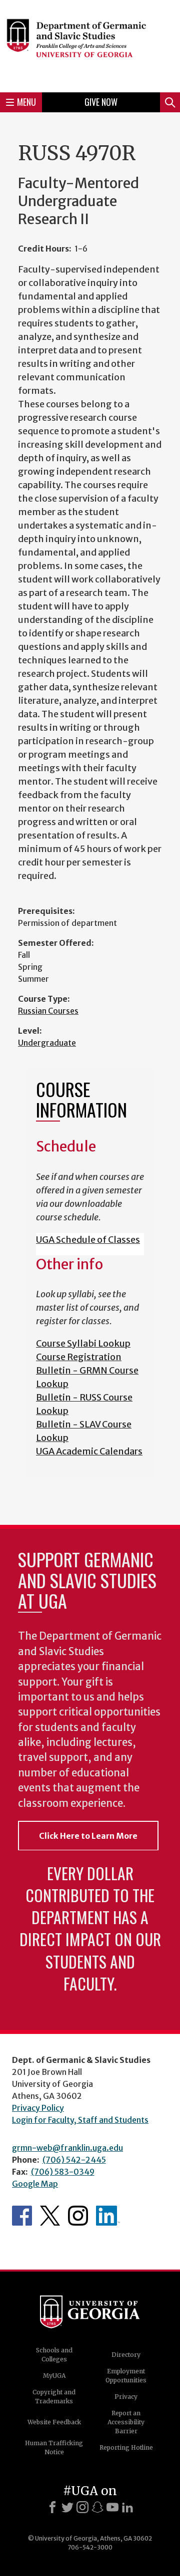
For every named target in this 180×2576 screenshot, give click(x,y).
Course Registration (79, 1357)
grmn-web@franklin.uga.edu (67, 2148)
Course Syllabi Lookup (83, 1343)
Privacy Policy (38, 2108)
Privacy (126, 2397)
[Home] (90, 45)
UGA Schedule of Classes (88, 1240)
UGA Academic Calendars (89, 1451)
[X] (67, 2507)
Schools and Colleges (54, 2355)
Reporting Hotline (126, 2447)
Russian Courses (48, 1011)
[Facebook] (52, 2507)
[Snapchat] (97, 2507)
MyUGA (54, 2376)
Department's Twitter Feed (50, 2216)
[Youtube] (112, 2507)
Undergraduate (47, 1043)
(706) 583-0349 (63, 2172)
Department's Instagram (78, 2216)
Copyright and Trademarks (54, 2397)
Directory (126, 2355)
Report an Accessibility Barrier (126, 2422)
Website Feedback (54, 2422)
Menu (26, 102)
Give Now (101, 102)
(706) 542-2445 (74, 2160)
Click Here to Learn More (88, 1836)
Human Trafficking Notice (54, 2447)
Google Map (35, 2184)
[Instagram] (82, 2507)
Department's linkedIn (108, 2216)
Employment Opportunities (126, 2376)
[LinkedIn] (127, 2507)
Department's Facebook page (22, 2216)
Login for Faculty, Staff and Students (80, 2120)
